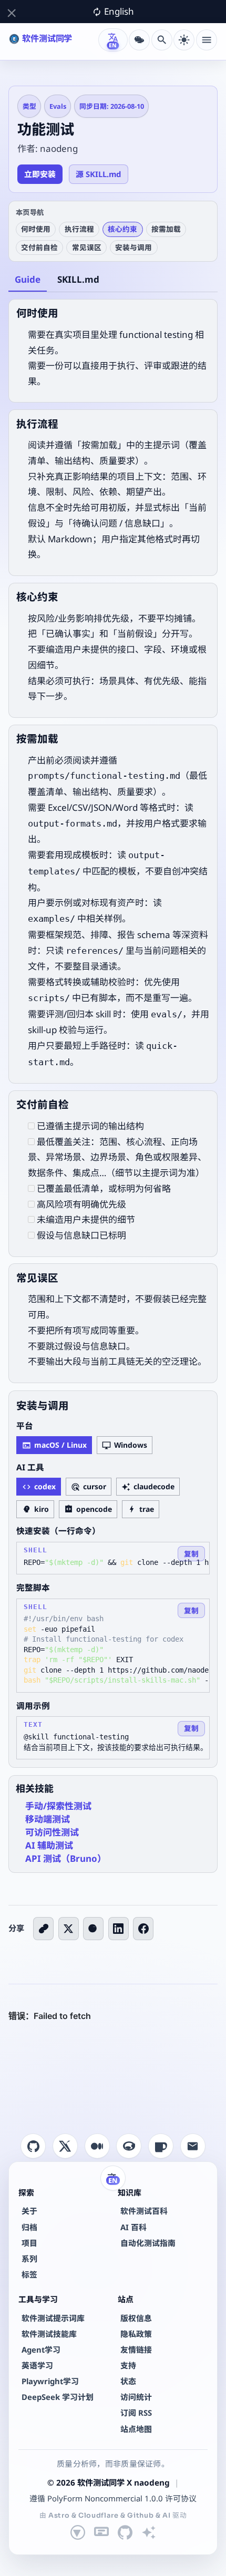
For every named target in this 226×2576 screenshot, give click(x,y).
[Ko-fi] (161, 2146)
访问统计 (136, 2397)
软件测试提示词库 (53, 2318)
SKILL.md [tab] (78, 279)
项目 (29, 2243)
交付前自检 (39, 247)
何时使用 (36, 229)
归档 (29, 2227)
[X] (65, 2146)
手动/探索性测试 (58, 1806)
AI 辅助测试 (49, 1845)
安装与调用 (133, 247)
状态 (128, 2381)
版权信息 (136, 2318)
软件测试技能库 (49, 2334)
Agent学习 (41, 2350)
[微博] (93, 1929)
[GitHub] (33, 2146)
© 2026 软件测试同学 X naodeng (109, 2482)
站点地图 (136, 2429)
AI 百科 (133, 2227)
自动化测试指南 (148, 2243)
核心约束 (122, 229)
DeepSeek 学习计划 (58, 2397)
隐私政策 (136, 2334)
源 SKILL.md (98, 174)
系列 (29, 2259)
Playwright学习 (50, 2381)
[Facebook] (143, 1929)
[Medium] (97, 2146)
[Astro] (78, 2532)
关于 (29, 2211)
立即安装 (40, 174)
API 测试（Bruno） (66, 1858)
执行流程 (79, 229)
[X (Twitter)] (69, 1929)
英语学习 (37, 2365)
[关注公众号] (139, 40)
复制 (191, 1554)
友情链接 (136, 2350)
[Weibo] (129, 2146)
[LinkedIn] (119, 1929)
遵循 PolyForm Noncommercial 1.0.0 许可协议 (113, 2498)
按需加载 (166, 229)
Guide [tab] (28, 279)
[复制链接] (43, 1929)
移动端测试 (48, 1819)
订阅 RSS (136, 2413)
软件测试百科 (144, 2211)
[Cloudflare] (101, 2532)
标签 (29, 2274)
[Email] (193, 2146)
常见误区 (87, 247)
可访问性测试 (52, 1832)
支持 (128, 2365)
